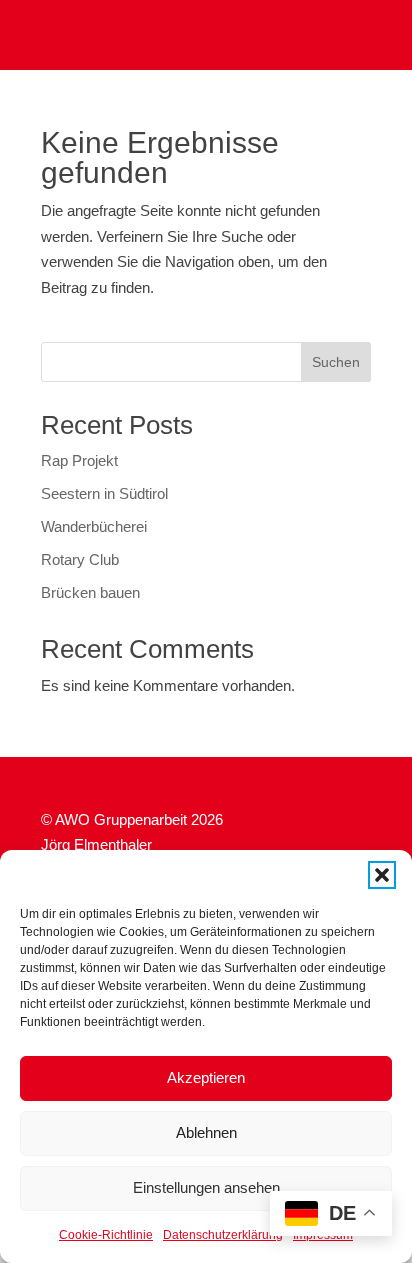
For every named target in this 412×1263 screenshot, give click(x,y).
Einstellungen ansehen (206, 1187)
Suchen (336, 362)
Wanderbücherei (94, 526)
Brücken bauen (90, 592)
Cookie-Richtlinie (106, 1235)
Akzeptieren (206, 1077)
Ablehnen (206, 1132)
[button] (382, 875)
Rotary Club (80, 559)
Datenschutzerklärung (223, 1235)
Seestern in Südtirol (104, 493)
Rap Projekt (79, 460)
